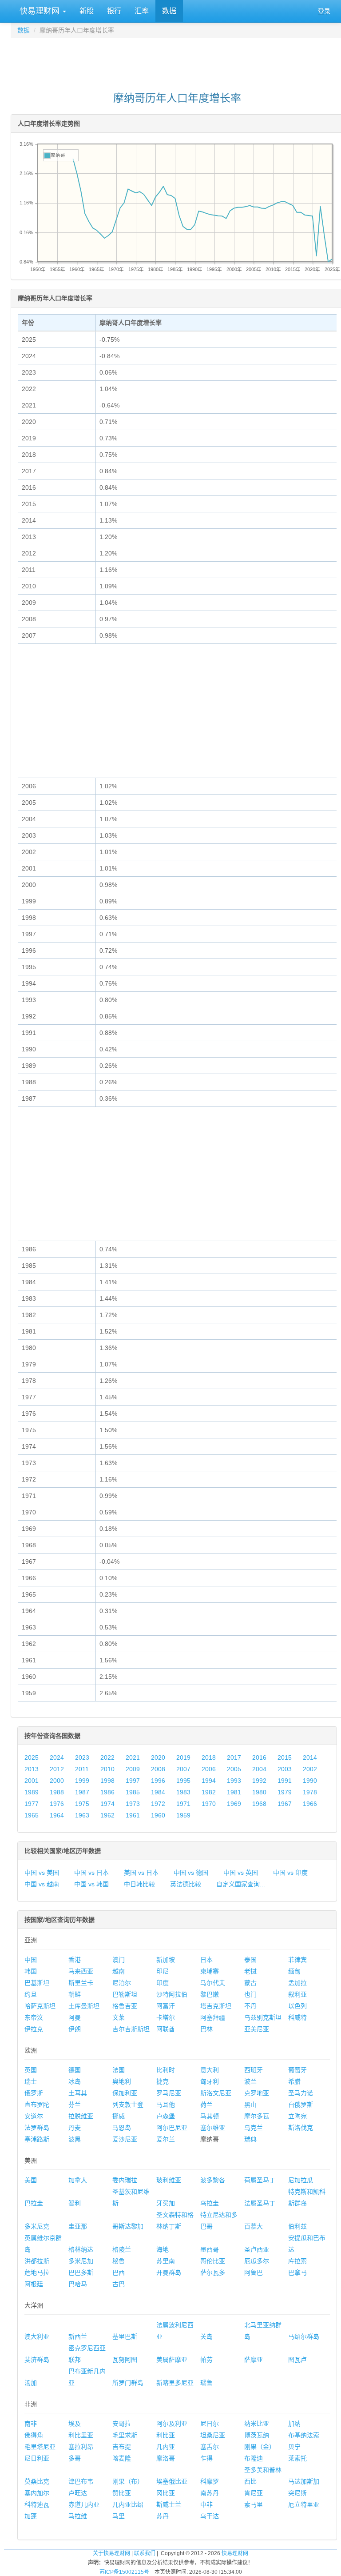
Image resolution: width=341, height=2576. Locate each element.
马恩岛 (122, 2128)
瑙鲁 (206, 2383)
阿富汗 (166, 2006)
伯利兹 (297, 2226)
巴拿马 (297, 2272)
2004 (259, 1769)
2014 (310, 1757)
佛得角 (34, 2435)
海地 (163, 2249)
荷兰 (206, 2105)
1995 (183, 1781)
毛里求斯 (125, 2435)
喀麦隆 (122, 2458)
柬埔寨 (210, 1971)
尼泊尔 (122, 1983)
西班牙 (254, 2070)
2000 (57, 1781)
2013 (32, 1769)
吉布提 (122, 2447)
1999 (82, 1781)
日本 (206, 1960)
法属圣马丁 (260, 2203)
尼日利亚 (37, 2458)
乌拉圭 (210, 2203)
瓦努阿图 (125, 2360)
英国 (31, 2070)
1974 (107, 1804)
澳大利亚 (37, 2336)
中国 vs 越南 (42, 1884)
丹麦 (75, 2128)
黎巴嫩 (210, 1994)
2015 (285, 1757)
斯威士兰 (169, 2504)
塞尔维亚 (213, 2128)
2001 (32, 1781)
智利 (75, 2203)
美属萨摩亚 (172, 2360)
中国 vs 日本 (91, 1873)
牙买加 (166, 2203)
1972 (158, 1804)
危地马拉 (37, 2272)
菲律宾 (297, 1960)
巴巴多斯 (81, 2272)
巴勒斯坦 (125, 1994)
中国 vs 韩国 (91, 1884)
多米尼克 (37, 2226)
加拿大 (78, 2180)
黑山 (250, 2105)
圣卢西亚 (257, 2249)
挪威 (119, 2116)
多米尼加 (81, 2261)
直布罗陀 (37, 2105)
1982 (209, 1792)
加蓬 (31, 2516)
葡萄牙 (297, 2070)
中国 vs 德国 (191, 1873)
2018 (209, 1757)
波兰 (250, 2081)
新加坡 (166, 1960)
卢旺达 (78, 2493)
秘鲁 (119, 2261)
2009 (133, 1769)
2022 (107, 1757)
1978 (310, 1792)
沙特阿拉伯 (172, 1994)
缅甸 (294, 1971)
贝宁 (294, 2447)
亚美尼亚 (257, 2029)
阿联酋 (166, 2029)
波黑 (75, 2139)
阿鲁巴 (254, 2272)
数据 (169, 11)
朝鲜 (75, 1994)
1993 (234, 1781)
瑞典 (250, 2139)
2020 (158, 1757)
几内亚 (166, 2447)
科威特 (297, 2017)
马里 (119, 2516)
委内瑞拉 (125, 2180)
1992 (259, 1781)
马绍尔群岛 (304, 2336)
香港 (75, 1960)
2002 (310, 1769)
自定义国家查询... (241, 1884)
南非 (31, 2424)
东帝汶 (34, 2017)
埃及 (75, 2424)
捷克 (163, 2081)
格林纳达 (81, 2249)
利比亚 (166, 2435)
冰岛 (75, 2081)
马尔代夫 (213, 1983)
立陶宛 (297, 2116)
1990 (310, 1781)
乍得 (206, 2458)
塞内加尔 (37, 2493)
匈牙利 (210, 2081)
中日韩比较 (139, 1884)
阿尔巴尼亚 (172, 2128)
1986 (107, 1792)
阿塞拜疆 (213, 2017)
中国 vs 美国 (42, 1873)
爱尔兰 (166, 2139)
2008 (158, 1769)
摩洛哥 (166, 2458)
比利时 (166, 2070)
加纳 (294, 2424)
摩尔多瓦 (257, 2116)
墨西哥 (210, 2249)
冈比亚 (166, 2493)
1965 (32, 1815)
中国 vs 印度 (290, 1873)
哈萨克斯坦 (40, 2006)
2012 (57, 1769)
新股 (87, 11)
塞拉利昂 (81, 2447)
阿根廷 (34, 2284)
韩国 (31, 1971)
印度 (163, 1983)
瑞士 (31, 2081)
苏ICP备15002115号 (124, 2572)
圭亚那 (78, 2226)
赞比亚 (122, 2493)
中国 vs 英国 (241, 1873)
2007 (183, 1769)
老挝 (250, 1971)
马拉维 (78, 2516)
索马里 (254, 2504)
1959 (183, 1815)
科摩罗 (210, 2481)
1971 (183, 1804)
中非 (206, 2504)
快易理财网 (40, 11)
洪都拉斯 (37, 2261)
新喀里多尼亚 (175, 2383)
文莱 (119, 2017)
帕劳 (206, 2360)
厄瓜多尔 (257, 2261)
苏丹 (163, 2516)
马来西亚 (81, 1971)
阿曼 (75, 2017)
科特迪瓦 (37, 2504)
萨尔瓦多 (213, 2272)
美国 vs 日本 (141, 1873)
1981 (234, 1792)
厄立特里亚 (304, 2504)
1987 (82, 1792)
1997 (133, 1781)
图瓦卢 (297, 2360)
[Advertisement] (177, 60)
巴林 (206, 2029)
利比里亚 (81, 2435)
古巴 (119, 2284)
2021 (133, 1757)
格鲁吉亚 (125, 2006)
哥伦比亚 (213, 2261)
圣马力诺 (301, 2093)
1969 (234, 1804)
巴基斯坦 (37, 1983)
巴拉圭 (34, 2203)
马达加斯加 (304, 2481)
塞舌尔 (210, 2447)
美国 (31, 2180)
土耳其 (78, 2093)
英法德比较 (186, 1884)
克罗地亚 (257, 2093)
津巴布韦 (81, 2481)
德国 (75, 2070)
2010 (107, 1769)
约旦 (31, 1994)
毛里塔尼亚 (40, 2447)
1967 (285, 1804)
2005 (234, 1769)
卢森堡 (166, 2116)
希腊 (294, 2081)
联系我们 (145, 2553)
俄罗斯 (34, 2093)
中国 (31, 1960)
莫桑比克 (37, 2481)
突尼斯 (297, 2493)
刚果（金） (260, 2447)
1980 (259, 1792)
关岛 (206, 2336)
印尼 (163, 1971)
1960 (158, 1815)
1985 (133, 1792)
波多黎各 (213, 2180)
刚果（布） (128, 2481)
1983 (183, 1792)
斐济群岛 (37, 2360)
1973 (133, 1804)
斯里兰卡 (81, 1983)
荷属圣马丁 (260, 2180)
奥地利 (122, 2081)
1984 (158, 1792)
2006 (209, 1769)
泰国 (250, 1960)
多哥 (75, 2458)
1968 (259, 1804)
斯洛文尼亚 (216, 2093)
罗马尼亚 (169, 2093)
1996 (158, 1781)
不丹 (250, 2006)
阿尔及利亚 (172, 2424)
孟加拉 (297, 1983)
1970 (209, 1804)
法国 (119, 2070)
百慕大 (254, 2226)
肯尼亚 (254, 2493)
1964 (57, 1815)
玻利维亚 (169, 2180)
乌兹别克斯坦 (263, 2017)
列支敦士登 (128, 2105)
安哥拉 (122, 2424)
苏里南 (166, 2261)
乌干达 (210, 2516)
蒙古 (250, 1983)
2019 (183, 1757)
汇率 (142, 11)
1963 (82, 1815)
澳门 (119, 1960)
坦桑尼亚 (213, 2435)
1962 (107, 1815)
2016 (259, 1757)
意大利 (210, 2070)
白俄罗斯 (301, 2105)
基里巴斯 (125, 2336)
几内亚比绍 (128, 2504)
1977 (32, 1804)
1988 (57, 1792)
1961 (133, 1815)
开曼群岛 (169, 2272)
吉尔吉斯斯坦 (131, 2029)
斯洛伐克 (301, 2128)
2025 (32, 1757)
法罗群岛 (37, 2128)
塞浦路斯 (37, 2139)
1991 (285, 1781)
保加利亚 (125, 2093)
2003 (285, 1769)
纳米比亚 (257, 2424)
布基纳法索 (304, 2435)
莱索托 (297, 2458)
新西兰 (78, 2336)
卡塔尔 (166, 2017)
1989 (32, 1792)
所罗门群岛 (128, 2383)
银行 (114, 11)
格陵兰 (122, 2249)
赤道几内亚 (84, 2504)
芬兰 (75, 2105)
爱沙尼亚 (125, 2139)
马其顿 (210, 2116)
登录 (324, 11)
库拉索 (297, 2261)
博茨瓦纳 (257, 2435)
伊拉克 (34, 2029)
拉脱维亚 (81, 2116)
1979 (285, 1792)
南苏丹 (210, 2493)
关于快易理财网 (111, 2553)
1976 (57, 1804)
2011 (82, 1769)
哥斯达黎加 (128, 2226)
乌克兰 (254, 2128)
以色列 (297, 2006)
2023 (82, 1757)
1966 (310, 1804)
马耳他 (166, 2105)
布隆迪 (254, 2458)
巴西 (119, 2272)
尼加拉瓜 (301, 2180)
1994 (209, 1781)
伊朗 (75, 2029)
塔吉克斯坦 (216, 2006)
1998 (107, 1781)
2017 (234, 1757)
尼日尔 (210, 2424)
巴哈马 (78, 2284)
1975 (82, 1804)
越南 (119, 1971)
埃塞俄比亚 (172, 2481)
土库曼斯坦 (84, 2006)
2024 (57, 1757)
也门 (250, 1994)
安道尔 (34, 2116)
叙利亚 (297, 1994)
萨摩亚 (254, 2360)
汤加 (31, 2383)
